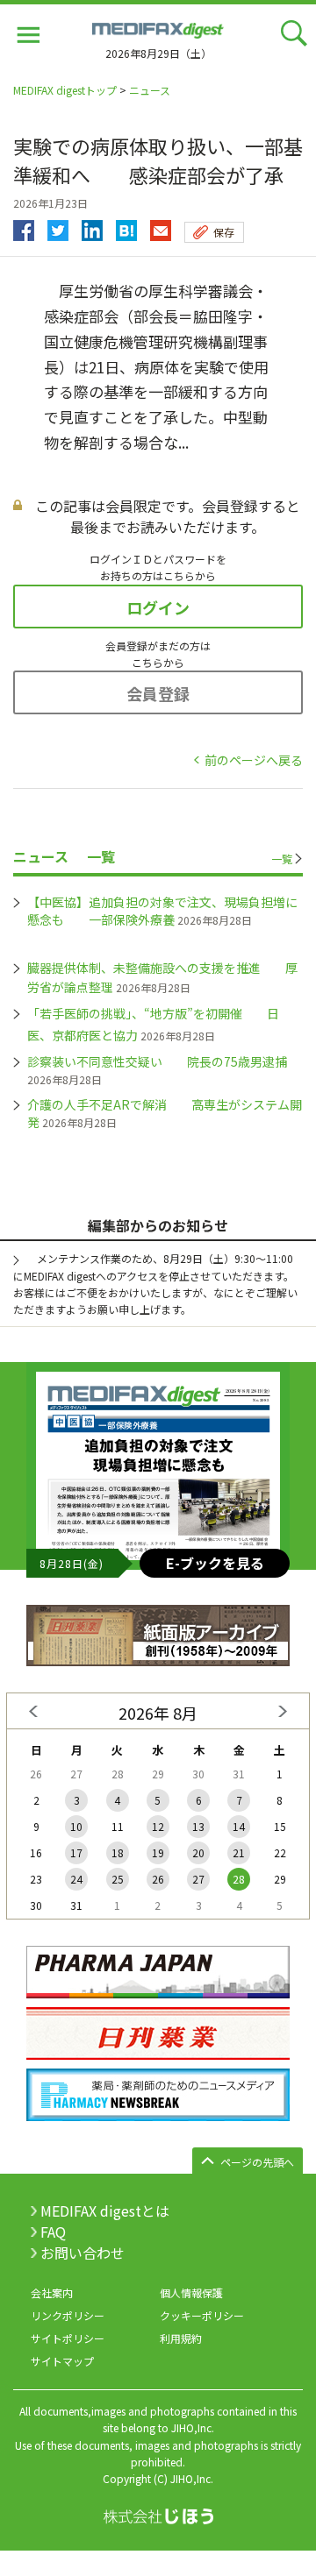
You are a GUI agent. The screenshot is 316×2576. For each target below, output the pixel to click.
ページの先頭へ (257, 2162)
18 (118, 1852)
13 (198, 1826)
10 (76, 1826)
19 (158, 1852)
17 (76, 1852)
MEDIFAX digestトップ (65, 90)
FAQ (53, 2232)
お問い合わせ (83, 2253)
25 (118, 1879)
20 (198, 1852)
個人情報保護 (191, 2292)
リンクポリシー (68, 2315)
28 (239, 1879)
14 (239, 1826)
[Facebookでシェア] (24, 226)
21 (239, 1852)
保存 (224, 232)
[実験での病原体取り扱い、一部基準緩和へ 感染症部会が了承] (126, 226)
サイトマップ (62, 2361)
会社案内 (52, 2292)
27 (198, 1879)
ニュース (150, 90)
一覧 (282, 859)
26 (158, 1879)
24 (76, 1879)
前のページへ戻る (254, 760)
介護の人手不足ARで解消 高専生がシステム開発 (165, 1113)
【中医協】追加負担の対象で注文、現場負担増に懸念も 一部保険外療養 (162, 911)
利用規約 (181, 2338)
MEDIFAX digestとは (105, 2211)
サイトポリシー (68, 2338)
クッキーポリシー (202, 2315)
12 (158, 1826)
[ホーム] (158, 28)
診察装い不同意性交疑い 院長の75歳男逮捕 (157, 1061)
